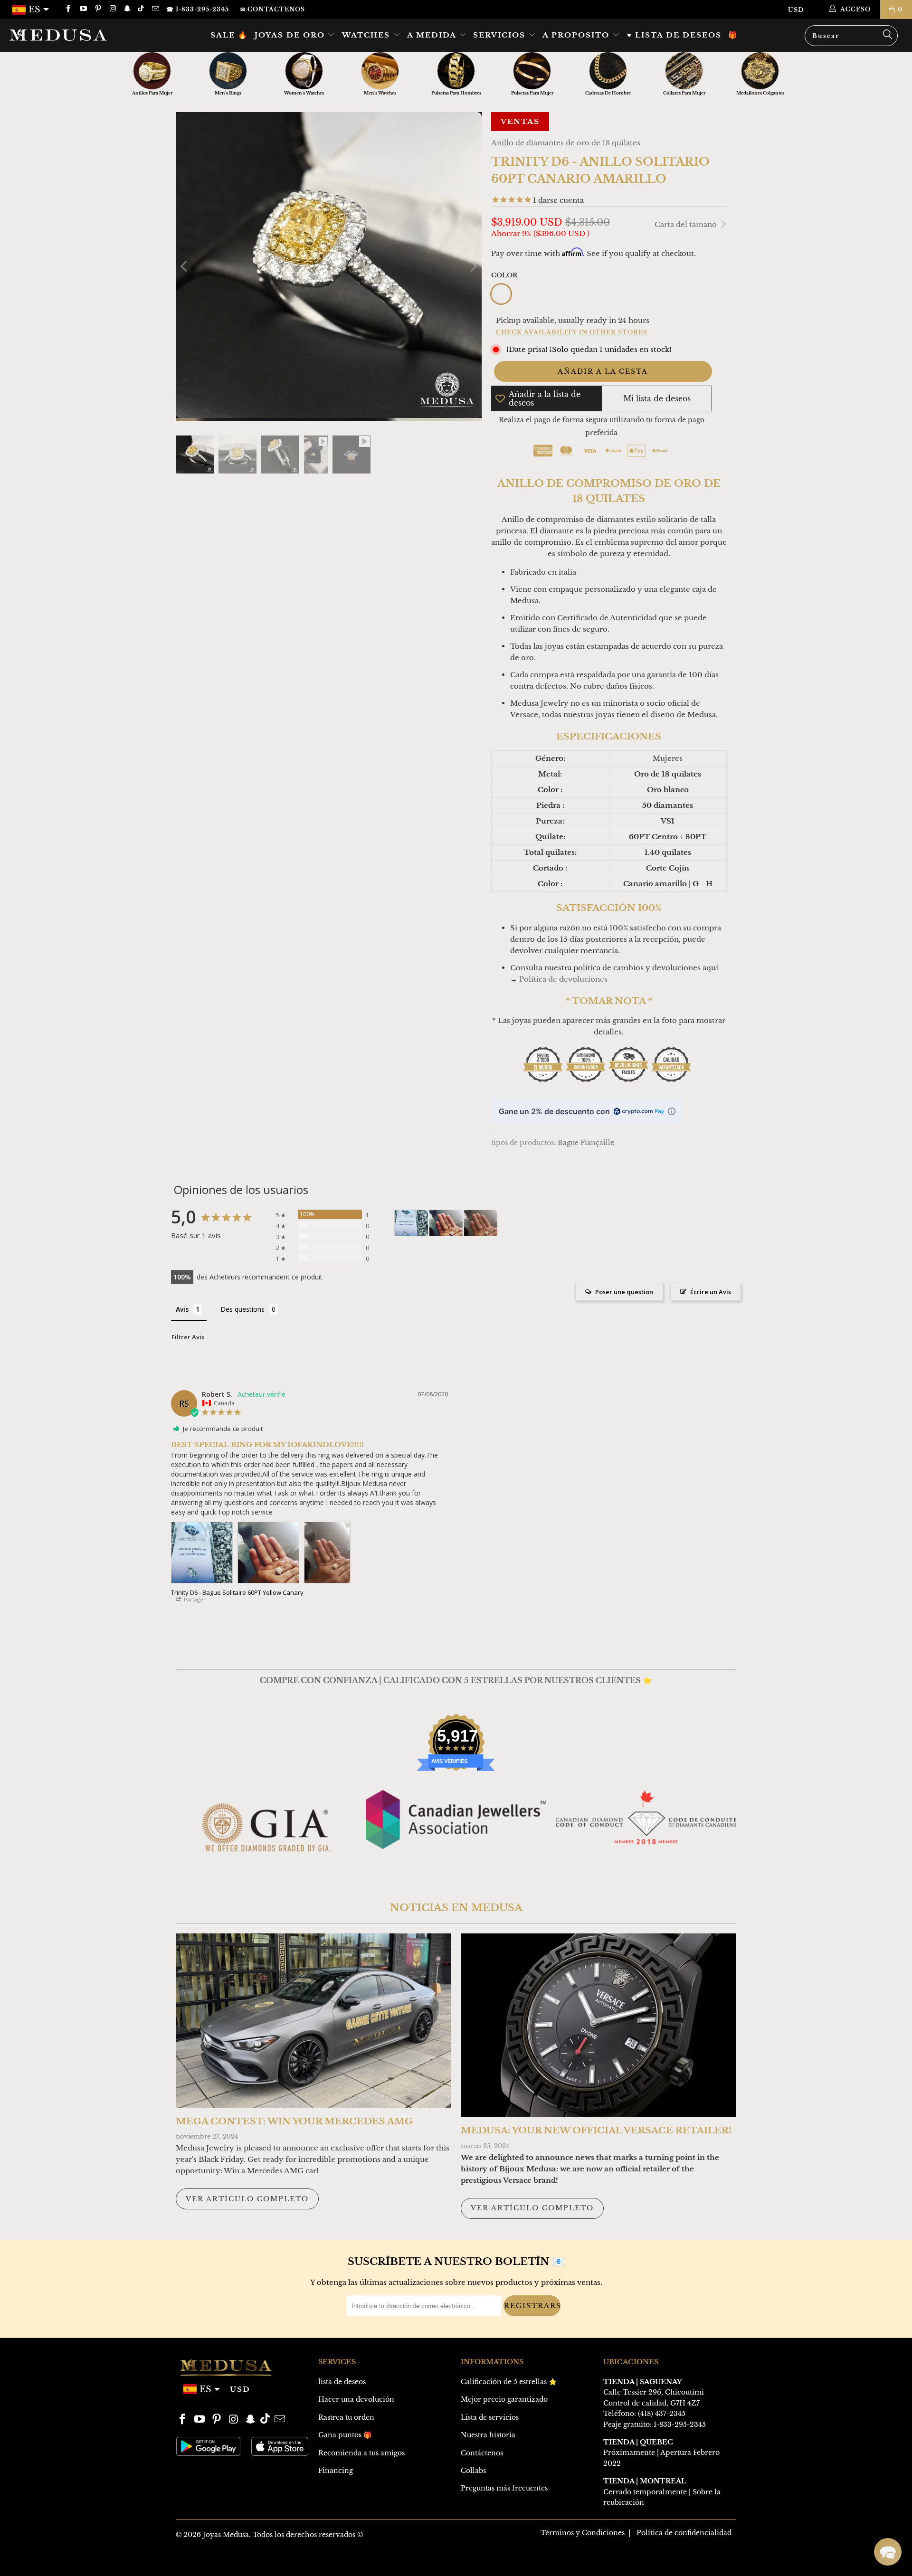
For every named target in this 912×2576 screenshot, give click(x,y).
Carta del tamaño (687, 224)
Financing (336, 2471)
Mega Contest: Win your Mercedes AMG (294, 2121)
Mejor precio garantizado (504, 2399)
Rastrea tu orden (346, 2417)
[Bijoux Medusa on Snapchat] (127, 9)
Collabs (473, 2471)
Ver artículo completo (247, 2199)
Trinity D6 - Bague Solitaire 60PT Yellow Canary (237, 1592)
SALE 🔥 (229, 35)
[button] (888, 2552)
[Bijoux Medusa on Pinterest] (98, 9)
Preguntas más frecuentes (504, 2488)
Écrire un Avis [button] (711, 1292)
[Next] (473, 267)
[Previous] (185, 267)
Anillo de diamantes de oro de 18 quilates (566, 143)
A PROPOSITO (577, 35)
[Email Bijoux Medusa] (155, 9)
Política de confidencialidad (684, 2533)
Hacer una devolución (356, 2399)
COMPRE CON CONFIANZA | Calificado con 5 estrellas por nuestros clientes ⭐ (456, 1680)
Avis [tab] (182, 1309)
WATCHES (367, 35)
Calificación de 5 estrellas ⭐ (509, 2382)
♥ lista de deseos (674, 35)
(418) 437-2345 (662, 2414)
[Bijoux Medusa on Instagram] (112, 9)
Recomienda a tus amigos (361, 2453)
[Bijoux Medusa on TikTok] (142, 9)
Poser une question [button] (624, 1292)
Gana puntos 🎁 (345, 2435)
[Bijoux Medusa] (78, 35)
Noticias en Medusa (456, 1908)
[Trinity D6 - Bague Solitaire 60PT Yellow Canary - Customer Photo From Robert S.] (411, 1223)
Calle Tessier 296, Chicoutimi (654, 2392)
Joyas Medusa (226, 2535)
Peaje (612, 2424)
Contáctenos (482, 2453)
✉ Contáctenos (273, 9)
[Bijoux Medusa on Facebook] (68, 9)
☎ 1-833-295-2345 (198, 9)
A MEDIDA (433, 35)
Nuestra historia (488, 2435)
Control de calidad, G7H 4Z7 (651, 2403)
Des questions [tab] (242, 1309)
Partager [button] (194, 1599)
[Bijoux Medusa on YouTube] (82, 9)
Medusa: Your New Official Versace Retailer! (596, 2130)
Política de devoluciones (563, 979)
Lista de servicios (490, 2417)
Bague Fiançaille (586, 1143)
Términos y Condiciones (583, 2533)
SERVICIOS (501, 35)
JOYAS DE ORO (291, 35)
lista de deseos (342, 2382)
